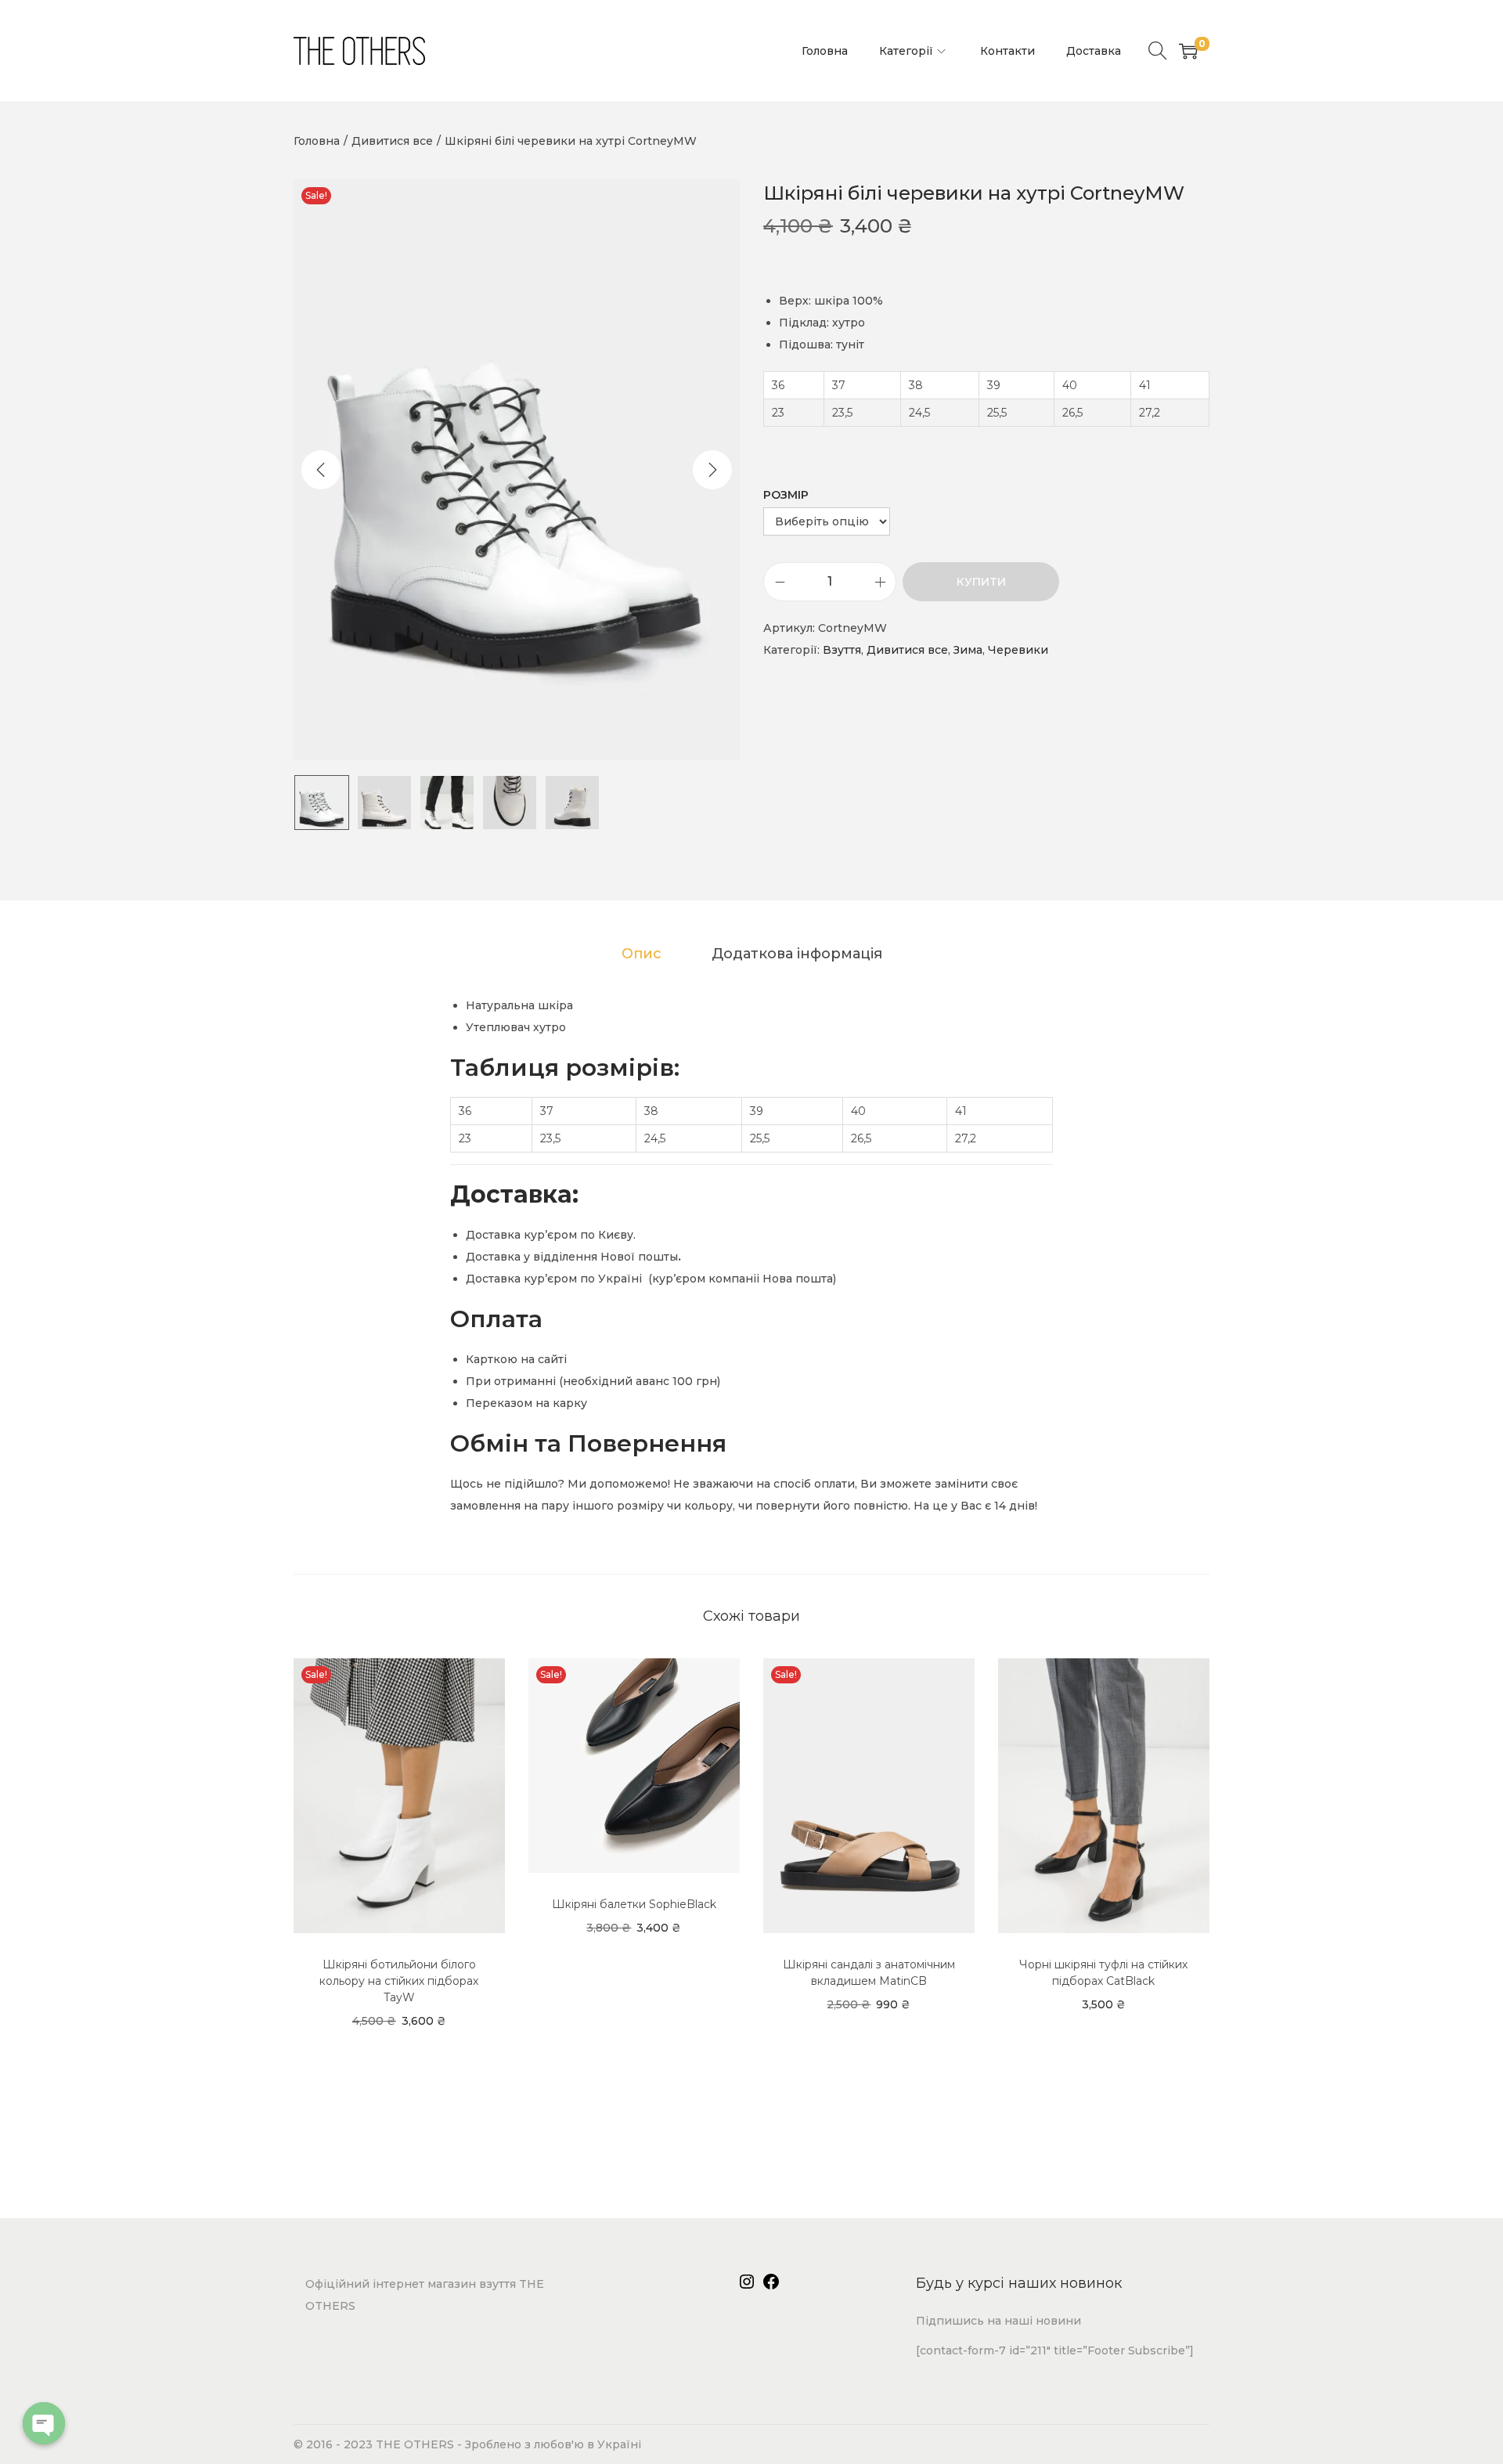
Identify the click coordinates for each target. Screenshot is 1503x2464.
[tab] (642, 954)
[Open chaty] (44, 2423)
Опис (642, 954)
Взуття (842, 650)
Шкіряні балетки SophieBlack (634, 1904)
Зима (968, 650)
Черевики (1018, 650)
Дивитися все (392, 141)
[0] (1188, 51)
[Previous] (321, 470)
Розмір (786, 495)
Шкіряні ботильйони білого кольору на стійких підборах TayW (399, 1981)
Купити (981, 582)
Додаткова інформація (797, 954)
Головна (317, 141)
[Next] (712, 470)
